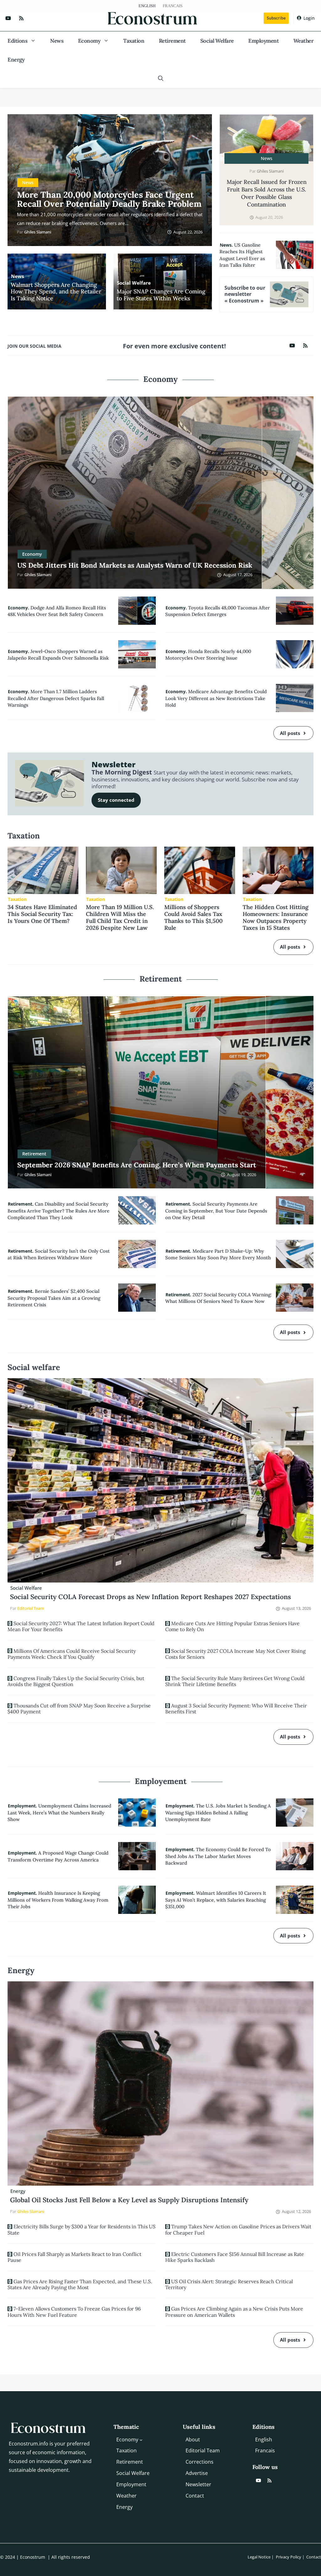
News (57, 41)
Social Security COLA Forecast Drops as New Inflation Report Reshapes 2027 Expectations (150, 1597)
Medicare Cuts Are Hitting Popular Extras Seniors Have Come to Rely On (232, 1626)
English (147, 6)
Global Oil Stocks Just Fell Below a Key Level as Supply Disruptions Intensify (129, 2200)
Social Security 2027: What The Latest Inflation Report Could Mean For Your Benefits (81, 1626)
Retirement (172, 41)
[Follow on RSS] (21, 18)
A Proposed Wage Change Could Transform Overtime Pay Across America (58, 1856)
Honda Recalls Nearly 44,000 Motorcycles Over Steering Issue (208, 655)
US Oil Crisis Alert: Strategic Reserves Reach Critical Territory (229, 2284)
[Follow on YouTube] (8, 18)
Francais (173, 6)
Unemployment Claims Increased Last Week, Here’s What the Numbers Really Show (59, 1813)
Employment (263, 41)
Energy (16, 60)
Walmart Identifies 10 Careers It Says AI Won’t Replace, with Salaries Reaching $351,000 (216, 1900)
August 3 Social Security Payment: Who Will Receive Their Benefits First (236, 1708)
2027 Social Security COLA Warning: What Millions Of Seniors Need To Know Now (218, 1298)
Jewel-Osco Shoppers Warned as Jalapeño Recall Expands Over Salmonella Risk (58, 655)
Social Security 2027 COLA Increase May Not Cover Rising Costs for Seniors (235, 1654)
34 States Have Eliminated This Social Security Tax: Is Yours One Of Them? (42, 914)
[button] (161, 78)
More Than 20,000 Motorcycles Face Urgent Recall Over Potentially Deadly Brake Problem (109, 199)
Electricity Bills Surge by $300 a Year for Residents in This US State (82, 2229)
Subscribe (276, 18)
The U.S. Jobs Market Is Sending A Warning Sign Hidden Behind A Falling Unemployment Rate (218, 1813)
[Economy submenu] (141, 2439)
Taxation (134, 41)
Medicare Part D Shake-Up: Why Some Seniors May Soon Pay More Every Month (218, 1254)
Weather (304, 41)
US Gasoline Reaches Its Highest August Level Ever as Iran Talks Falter (242, 255)
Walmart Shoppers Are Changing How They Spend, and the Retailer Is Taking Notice (56, 292)
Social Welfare (217, 41)
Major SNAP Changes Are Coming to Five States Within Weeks (161, 295)
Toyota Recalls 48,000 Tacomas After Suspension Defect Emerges (218, 611)
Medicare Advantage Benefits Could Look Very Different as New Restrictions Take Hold (216, 698)
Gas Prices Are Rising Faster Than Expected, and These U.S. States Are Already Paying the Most (80, 2284)
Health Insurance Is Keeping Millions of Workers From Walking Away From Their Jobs (58, 1900)
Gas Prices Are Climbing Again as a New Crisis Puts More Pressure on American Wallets (234, 2312)
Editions (17, 41)
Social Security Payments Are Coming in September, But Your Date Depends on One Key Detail (216, 1211)
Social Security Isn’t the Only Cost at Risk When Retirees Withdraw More (59, 1254)
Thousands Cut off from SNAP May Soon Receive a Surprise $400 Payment (79, 1708)
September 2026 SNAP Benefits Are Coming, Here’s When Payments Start (137, 1165)
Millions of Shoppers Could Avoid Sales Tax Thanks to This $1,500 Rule (193, 917)
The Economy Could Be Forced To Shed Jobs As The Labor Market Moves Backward (218, 1856)
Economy (89, 41)
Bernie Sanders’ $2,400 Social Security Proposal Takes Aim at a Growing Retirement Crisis (54, 1298)
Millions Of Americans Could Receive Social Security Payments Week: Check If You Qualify (72, 1654)
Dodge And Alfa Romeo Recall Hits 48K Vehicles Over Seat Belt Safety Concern (57, 611)
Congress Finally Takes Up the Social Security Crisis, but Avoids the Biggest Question (76, 1681)
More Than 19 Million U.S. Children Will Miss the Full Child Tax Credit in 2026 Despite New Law (120, 917)
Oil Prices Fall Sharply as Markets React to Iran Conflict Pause (74, 2257)
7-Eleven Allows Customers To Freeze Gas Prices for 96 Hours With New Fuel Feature (74, 2312)
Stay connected (116, 800)
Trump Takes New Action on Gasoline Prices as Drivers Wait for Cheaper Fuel (238, 2229)
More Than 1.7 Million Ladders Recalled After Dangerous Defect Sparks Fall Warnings (56, 698)
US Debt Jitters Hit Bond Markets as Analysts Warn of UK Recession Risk (135, 565)
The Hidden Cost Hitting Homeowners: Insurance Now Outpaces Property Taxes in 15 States (276, 917)
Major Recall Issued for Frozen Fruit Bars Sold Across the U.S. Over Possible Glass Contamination (267, 193)
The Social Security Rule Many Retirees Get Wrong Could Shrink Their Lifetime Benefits (235, 1681)
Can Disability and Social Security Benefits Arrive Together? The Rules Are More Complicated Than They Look (58, 1211)
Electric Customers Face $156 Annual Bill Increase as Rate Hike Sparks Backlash (235, 2257)
